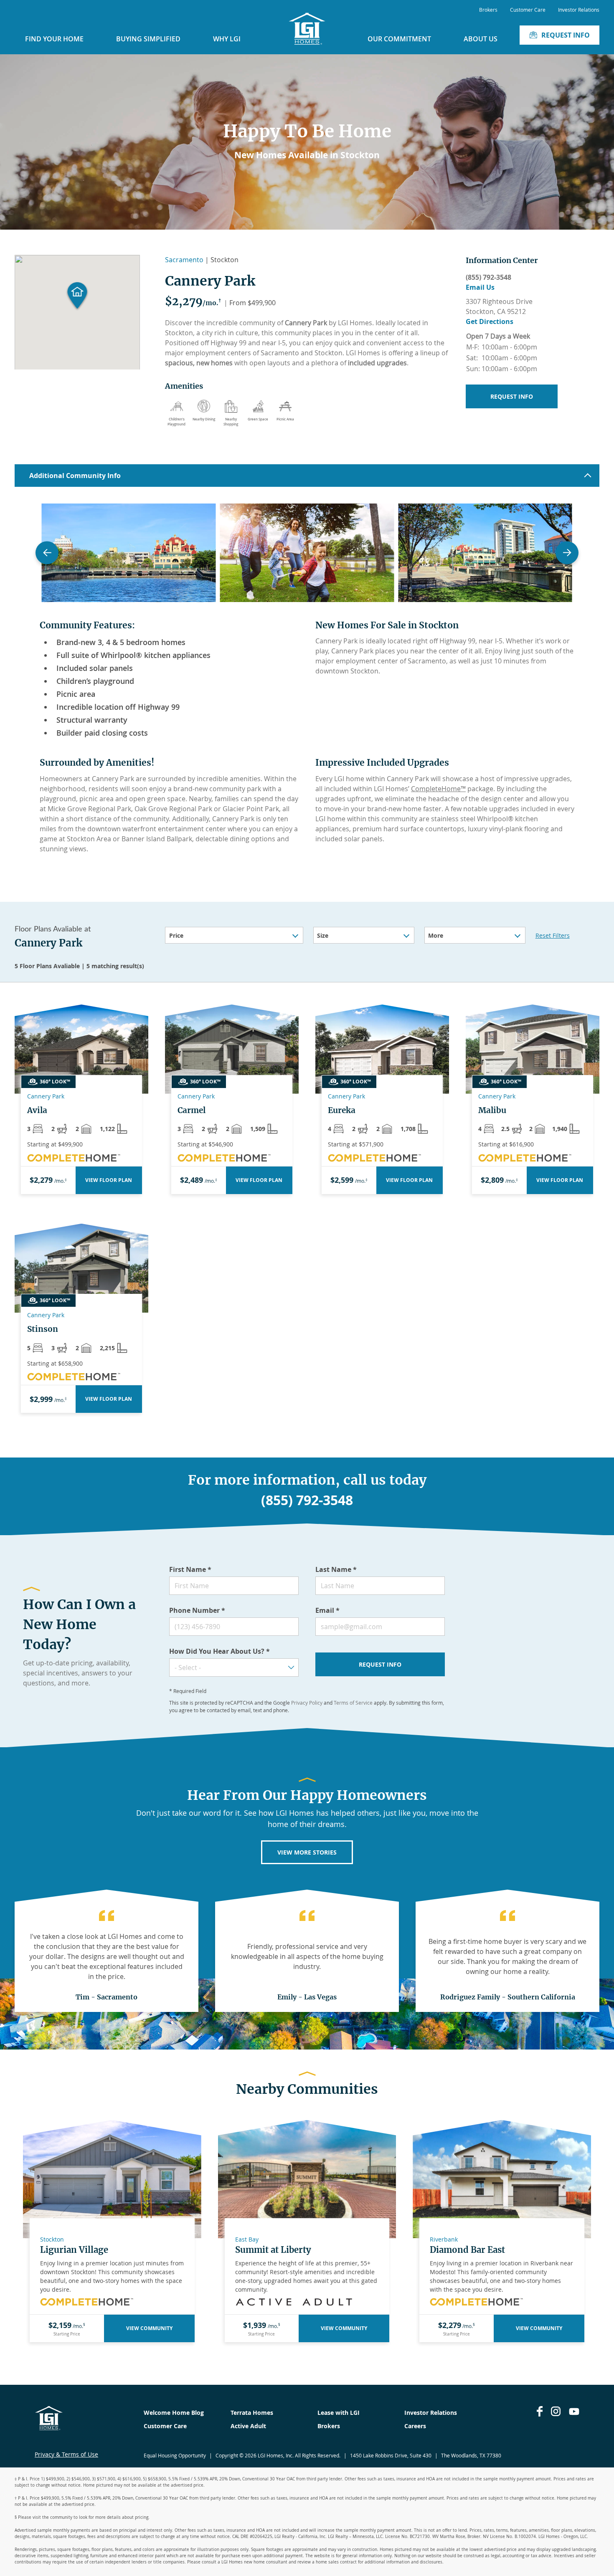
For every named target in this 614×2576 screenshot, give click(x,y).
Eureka (342, 1110)
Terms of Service (353, 1703)
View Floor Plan (109, 1180)
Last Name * (336, 1569)
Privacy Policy (307, 1703)
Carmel (192, 1110)
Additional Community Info (75, 476)
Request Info (566, 35)
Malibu (492, 1110)
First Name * (190, 1569)
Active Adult (248, 2426)
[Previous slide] (47, 553)
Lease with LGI (339, 2413)
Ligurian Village (74, 2250)
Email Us (480, 287)
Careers (415, 2426)
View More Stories (307, 1852)
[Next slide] (567, 553)
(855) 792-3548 (488, 277)
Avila (37, 1110)
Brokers (488, 10)
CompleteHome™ (438, 789)
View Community (149, 2328)
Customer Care (528, 10)
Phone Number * (197, 1610)
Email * (327, 1610)
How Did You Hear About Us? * (219, 1651)
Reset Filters (553, 935)
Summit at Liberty (273, 2250)
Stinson (43, 1329)
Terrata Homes (252, 2413)
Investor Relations (579, 10)
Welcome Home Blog (174, 2413)
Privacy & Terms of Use (66, 2454)
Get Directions (490, 321)
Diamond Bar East (467, 2250)
